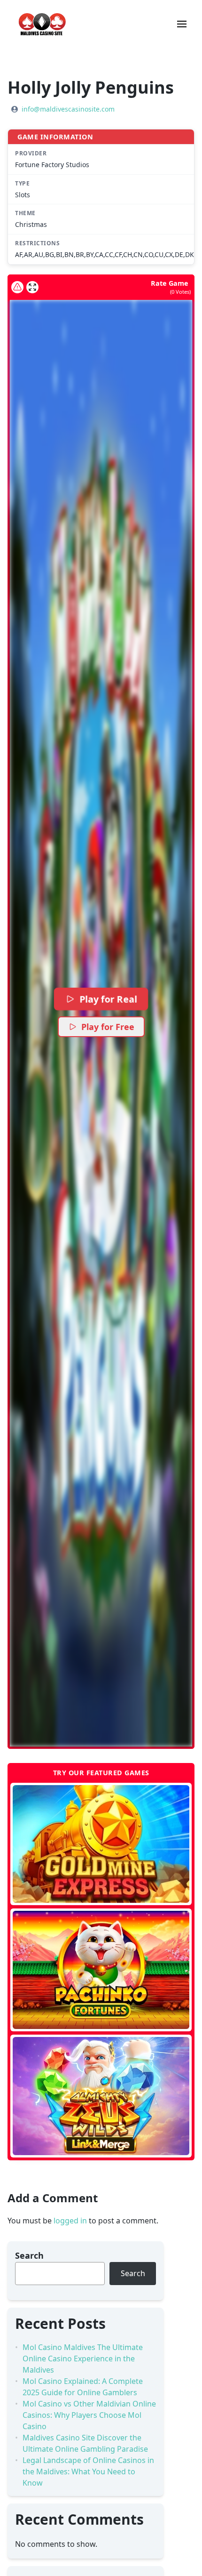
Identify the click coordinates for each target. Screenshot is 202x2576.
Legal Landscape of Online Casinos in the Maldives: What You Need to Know (88, 2471)
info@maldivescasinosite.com (68, 109)
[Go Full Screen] (32, 287)
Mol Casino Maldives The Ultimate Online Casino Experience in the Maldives (83, 2359)
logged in (70, 2221)
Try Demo (101, 1844)
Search (29, 2255)
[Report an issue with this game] (17, 287)
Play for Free (108, 1027)
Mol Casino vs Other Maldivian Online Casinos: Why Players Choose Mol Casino (89, 2415)
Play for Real (108, 999)
